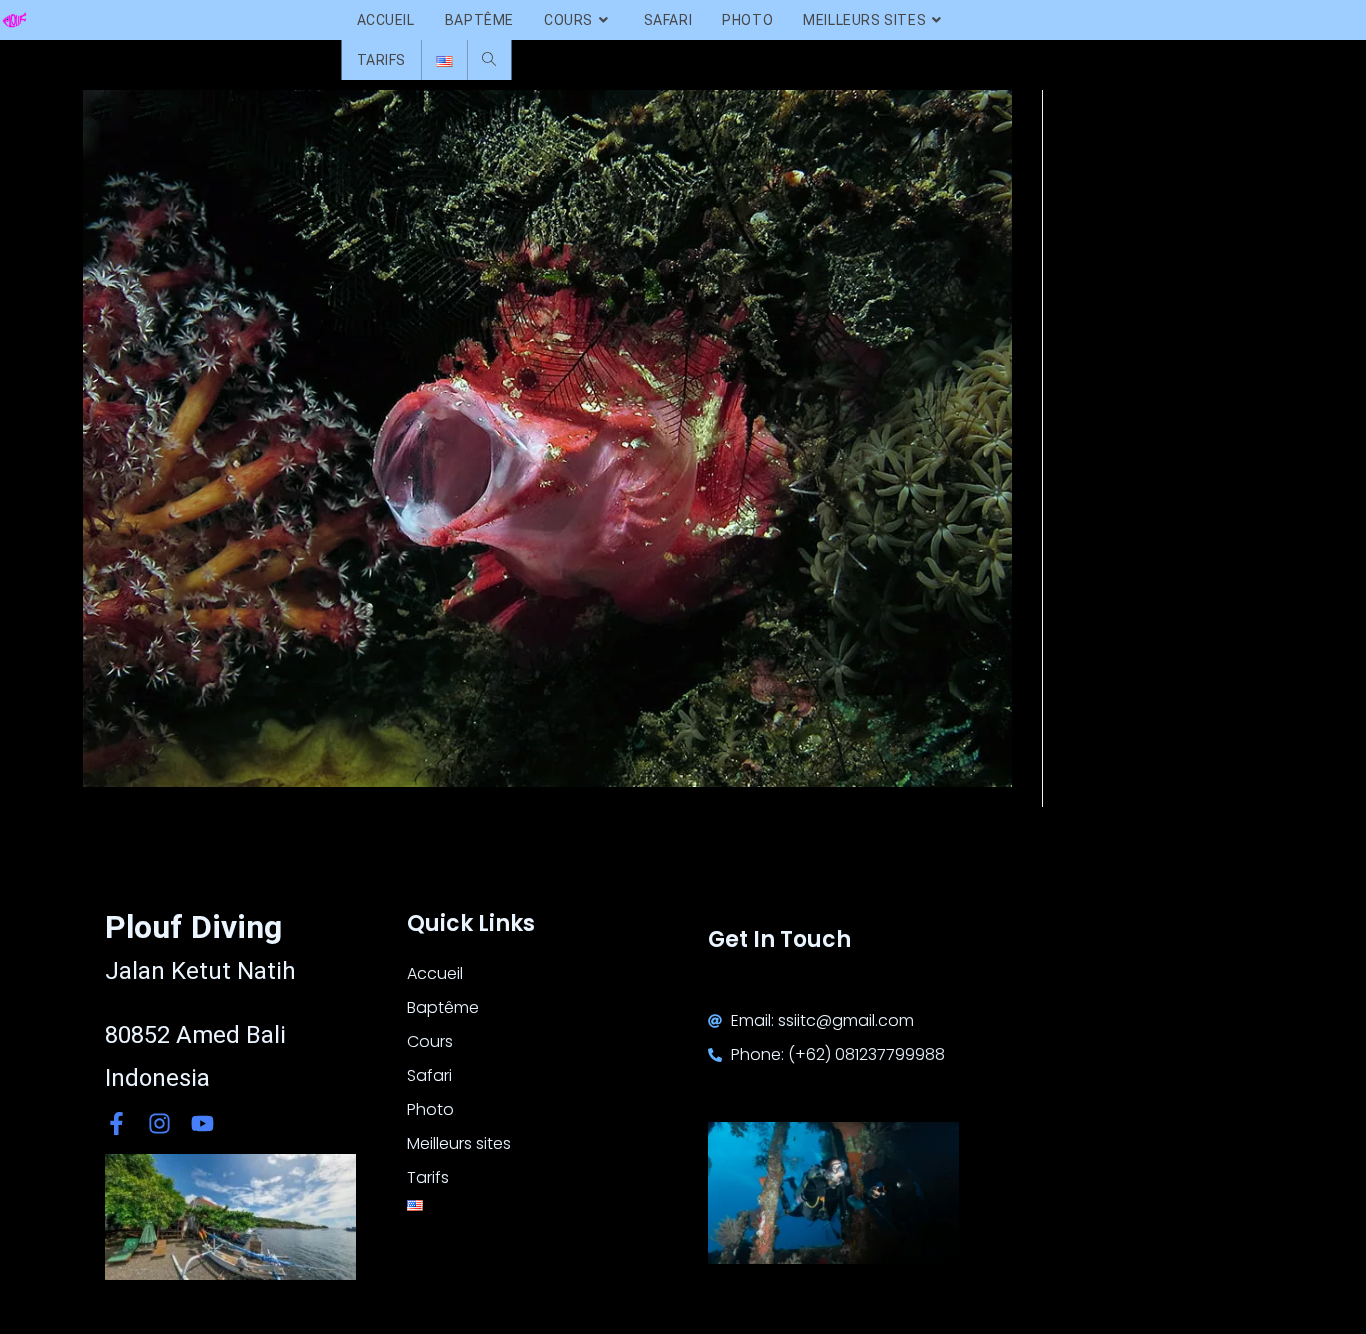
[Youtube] (202, 1123)
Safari (429, 1075)
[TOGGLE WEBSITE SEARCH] (489, 60)
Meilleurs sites (459, 1143)
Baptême (443, 1007)
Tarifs (428, 1177)
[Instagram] (159, 1123)
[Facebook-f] (116, 1123)
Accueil (435, 973)
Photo (430, 1109)
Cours (430, 1041)
